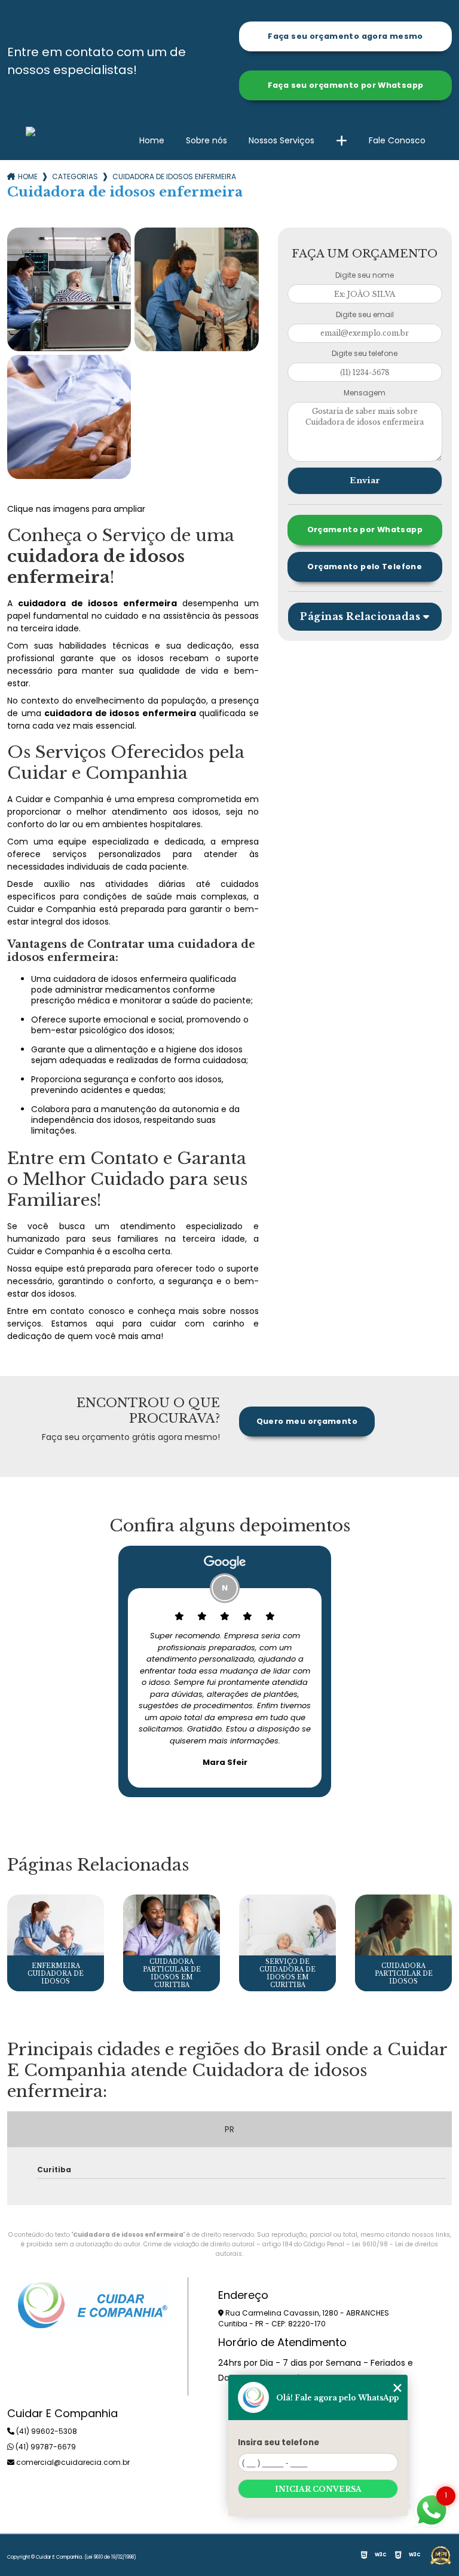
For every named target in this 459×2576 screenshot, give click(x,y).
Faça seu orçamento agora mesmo (345, 36)
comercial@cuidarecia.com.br (72, 2462)
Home (152, 140)
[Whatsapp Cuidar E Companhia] (432, 2509)
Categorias (75, 176)
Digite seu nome (365, 275)
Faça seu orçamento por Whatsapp (346, 85)
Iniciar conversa (318, 2489)
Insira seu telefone (279, 2443)
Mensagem (365, 393)
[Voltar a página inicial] (78, 134)
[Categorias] (342, 141)
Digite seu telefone (365, 353)
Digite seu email (365, 314)
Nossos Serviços (281, 140)
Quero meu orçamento (307, 1421)
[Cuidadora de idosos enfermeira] (69, 289)
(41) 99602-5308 (46, 2431)
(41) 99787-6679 (45, 2447)
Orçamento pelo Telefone (365, 567)
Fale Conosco (397, 140)
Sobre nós (206, 140)
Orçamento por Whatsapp (365, 529)
